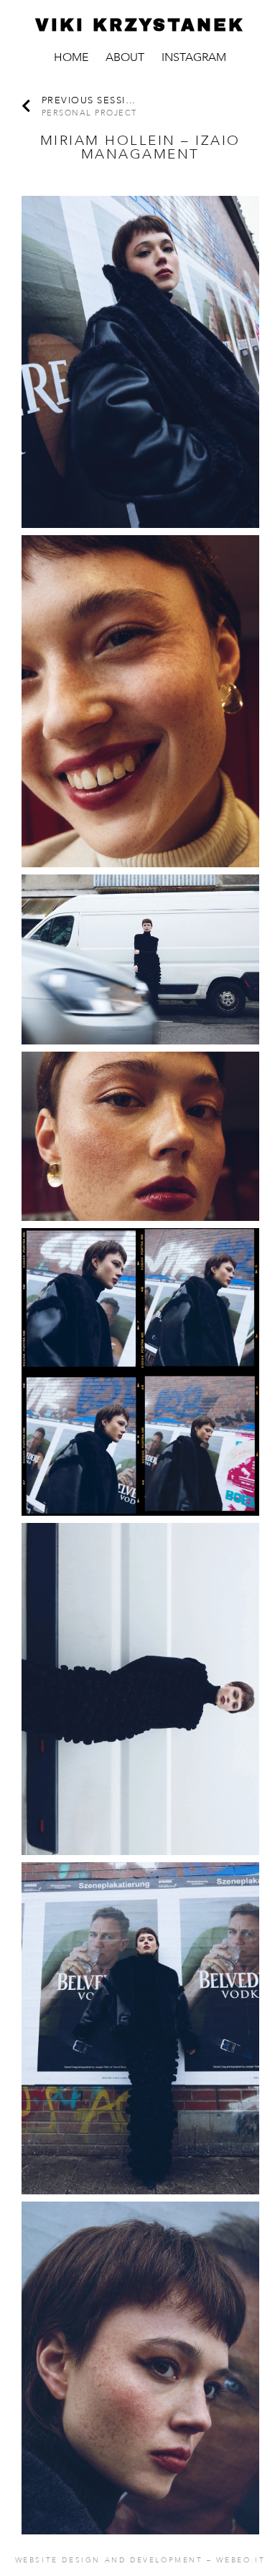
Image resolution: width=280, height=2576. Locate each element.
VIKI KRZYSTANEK (140, 25)
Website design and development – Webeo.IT (140, 2560)
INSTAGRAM (194, 57)
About (125, 57)
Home (71, 57)
